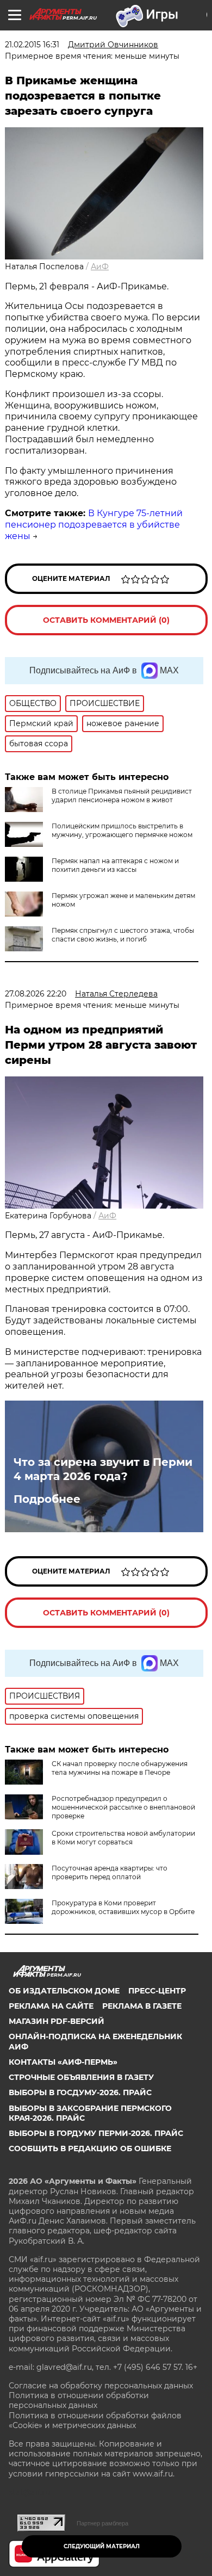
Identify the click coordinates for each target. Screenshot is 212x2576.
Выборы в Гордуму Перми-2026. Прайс (96, 2133)
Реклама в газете (142, 2006)
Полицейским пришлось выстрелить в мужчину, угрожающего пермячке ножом (122, 830)
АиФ (100, 267)
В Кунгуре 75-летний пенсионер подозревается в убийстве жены (94, 525)
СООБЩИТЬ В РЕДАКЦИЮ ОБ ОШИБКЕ (90, 2148)
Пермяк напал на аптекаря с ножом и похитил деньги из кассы (115, 865)
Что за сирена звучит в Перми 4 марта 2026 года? (103, 1469)
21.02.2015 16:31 (32, 45)
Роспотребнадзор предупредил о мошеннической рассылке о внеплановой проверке (123, 1807)
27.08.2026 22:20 (36, 994)
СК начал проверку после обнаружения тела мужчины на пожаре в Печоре (120, 1768)
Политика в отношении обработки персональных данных (79, 2400)
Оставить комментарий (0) (106, 620)
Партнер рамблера (102, 2523)
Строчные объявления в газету (81, 2077)
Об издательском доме (64, 1991)
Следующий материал (102, 2546)
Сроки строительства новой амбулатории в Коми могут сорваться (123, 1838)
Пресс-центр (157, 1991)
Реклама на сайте (51, 2006)
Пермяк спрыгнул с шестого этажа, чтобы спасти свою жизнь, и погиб (123, 935)
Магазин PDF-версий (57, 2021)
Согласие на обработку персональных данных (101, 2386)
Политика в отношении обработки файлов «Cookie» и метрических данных (95, 2420)
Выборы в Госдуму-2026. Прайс (80, 2092)
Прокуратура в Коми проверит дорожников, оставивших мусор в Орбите (123, 1907)
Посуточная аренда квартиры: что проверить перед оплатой (110, 1872)
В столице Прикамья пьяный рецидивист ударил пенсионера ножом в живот (122, 795)
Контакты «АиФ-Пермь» (63, 2062)
